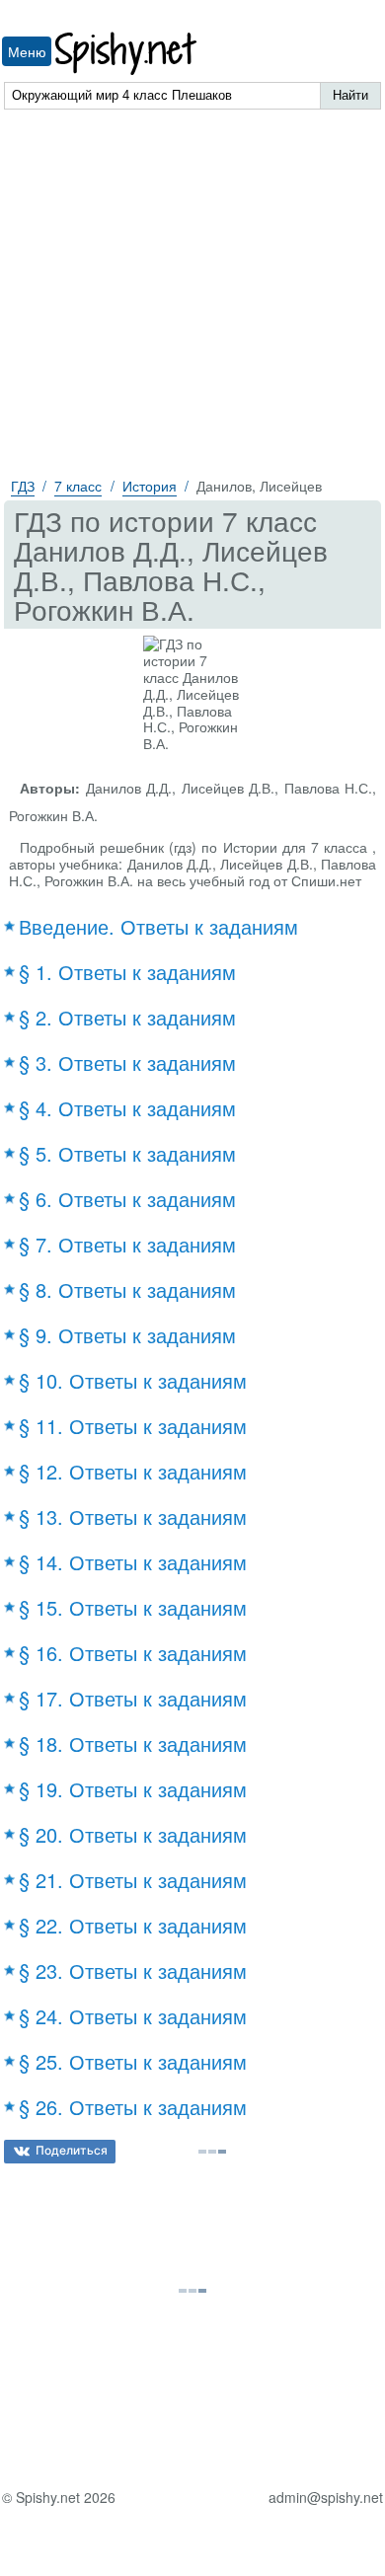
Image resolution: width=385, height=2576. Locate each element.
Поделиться (72, 2150)
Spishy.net (127, 54)
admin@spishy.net (326, 2498)
